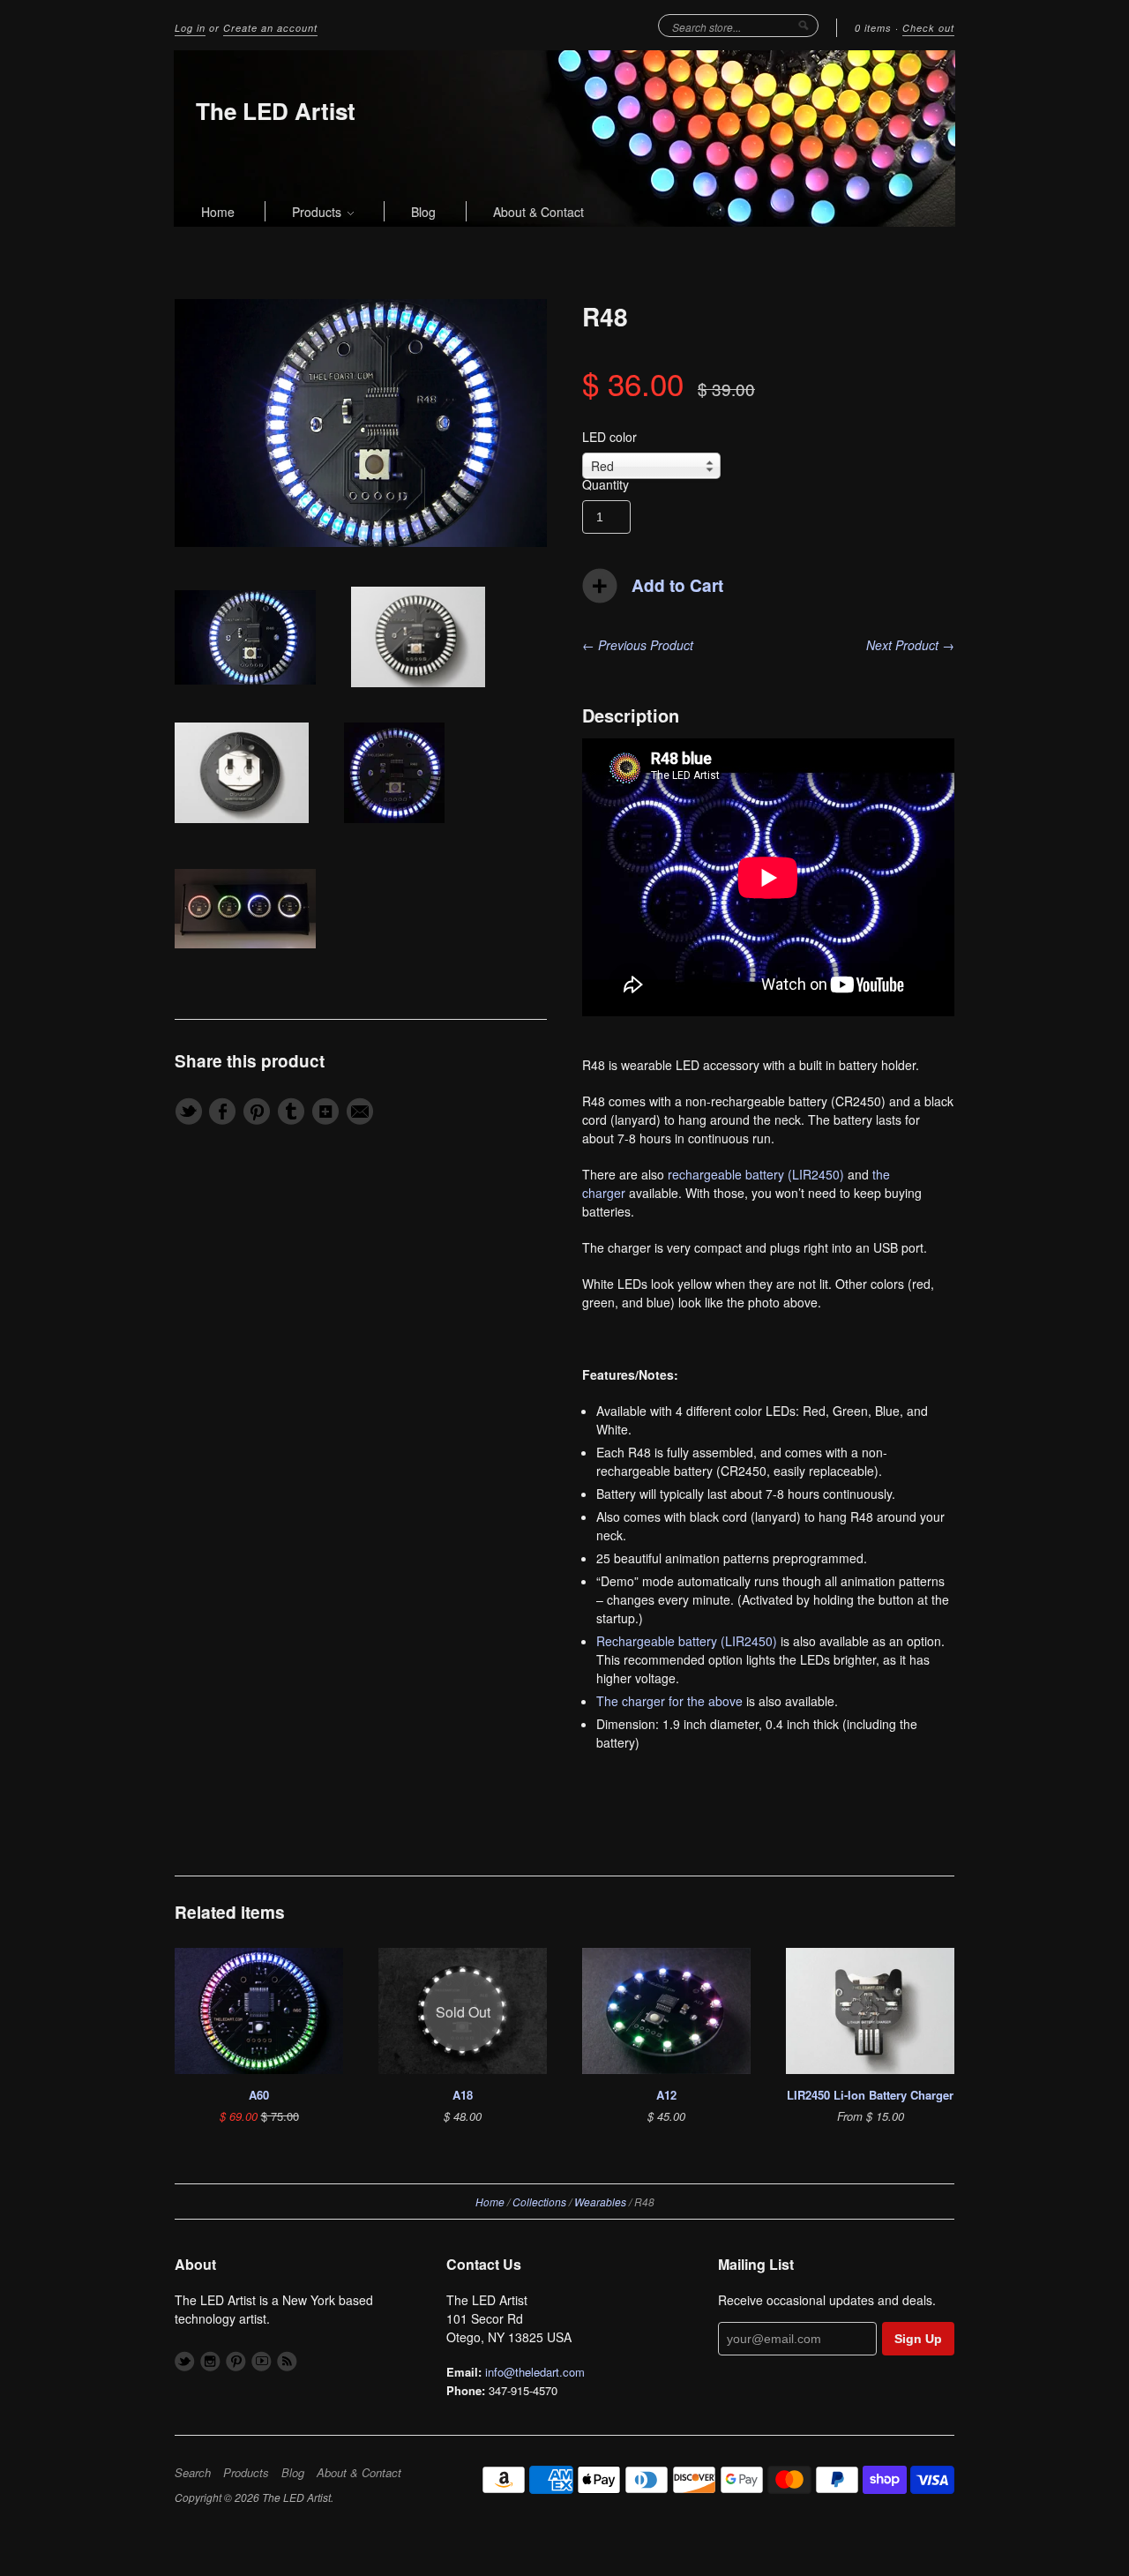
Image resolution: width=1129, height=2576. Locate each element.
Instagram (210, 2361)
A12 (666, 2095)
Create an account (270, 28)
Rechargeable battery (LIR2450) (687, 1641)
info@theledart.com (535, 2372)
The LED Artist (276, 111)
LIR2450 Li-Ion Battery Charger (870, 2095)
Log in (190, 28)
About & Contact (538, 212)
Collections (539, 2202)
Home (218, 212)
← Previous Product (638, 645)
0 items (873, 28)
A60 (259, 2095)
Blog (423, 212)
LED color (609, 437)
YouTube (262, 2361)
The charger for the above (669, 1701)
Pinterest (236, 2361)
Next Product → (910, 645)
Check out (928, 28)
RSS (287, 2361)
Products (318, 212)
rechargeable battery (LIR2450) (756, 1174)
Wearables (600, 2202)
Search (193, 2473)
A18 (463, 2095)
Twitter (185, 2361)
